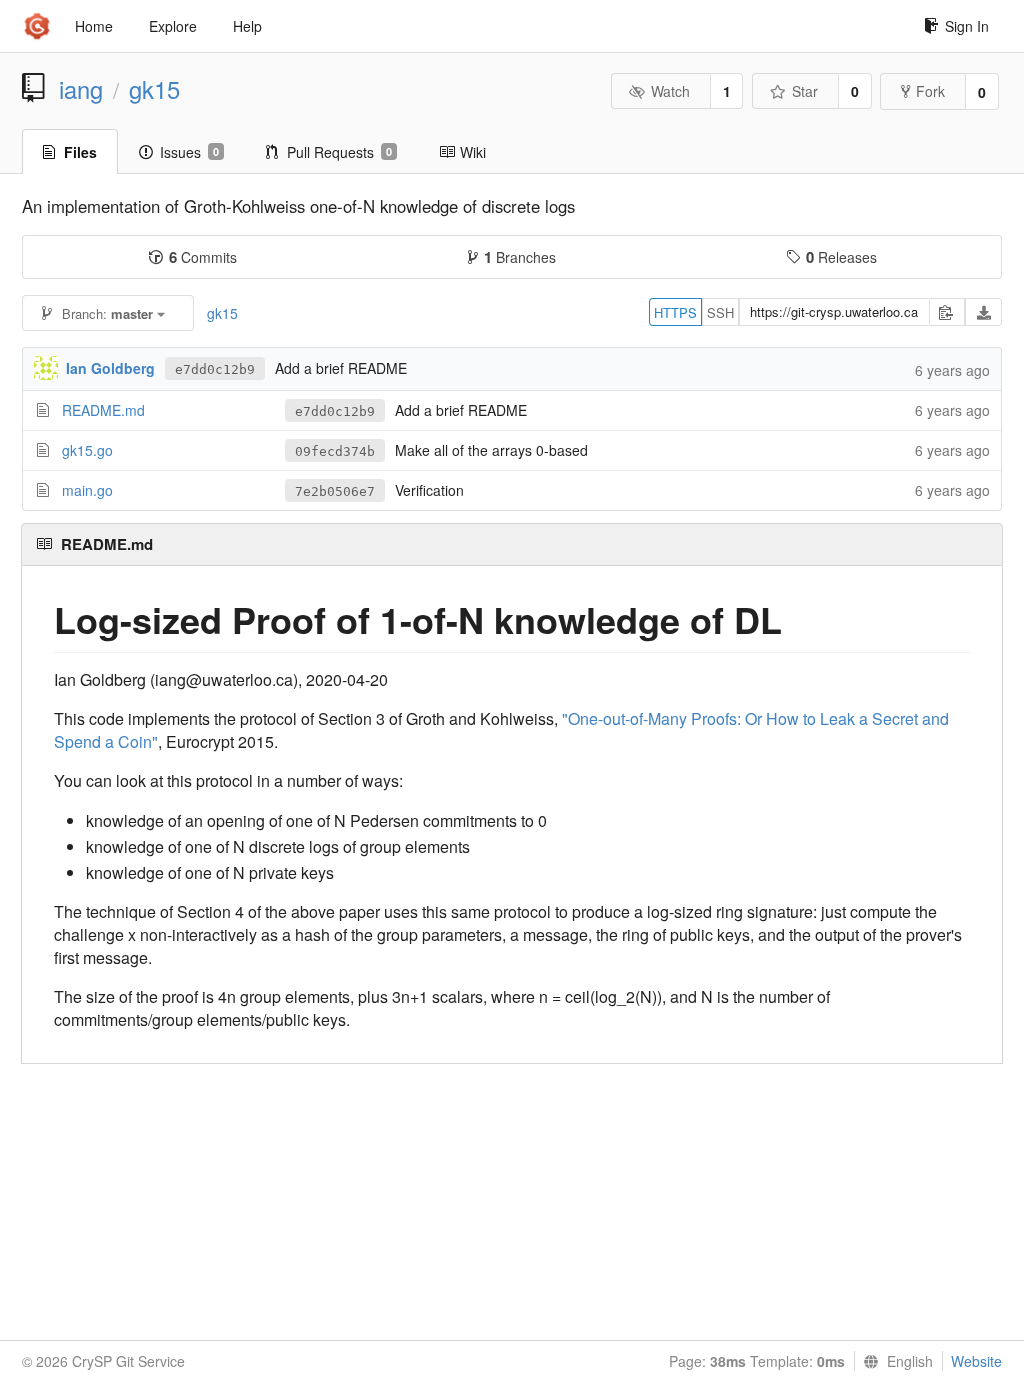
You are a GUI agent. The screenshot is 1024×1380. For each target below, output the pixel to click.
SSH (720, 312)
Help (247, 26)
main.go (87, 490)
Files (80, 152)
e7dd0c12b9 (215, 369)
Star (805, 91)
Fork (930, 91)
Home (94, 26)
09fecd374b (335, 451)
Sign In (967, 26)
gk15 (154, 89)
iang (81, 89)
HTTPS (675, 312)
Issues (189, 152)
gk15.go (87, 450)
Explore (173, 26)
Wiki (473, 152)
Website (976, 1361)
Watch (670, 91)
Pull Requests (339, 152)
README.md (103, 410)
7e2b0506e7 (335, 491)
